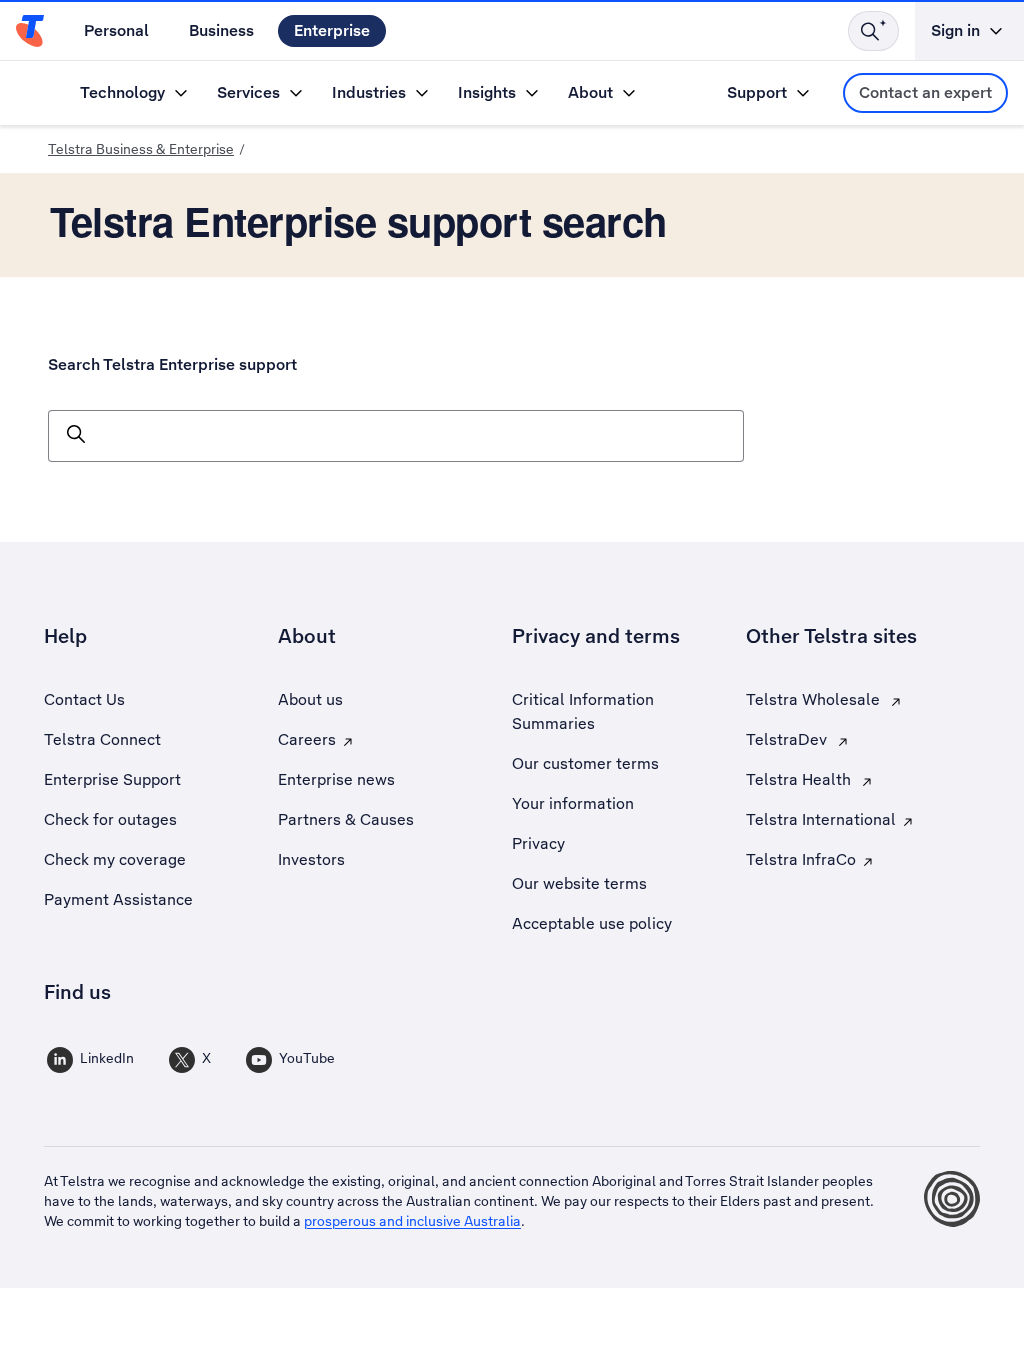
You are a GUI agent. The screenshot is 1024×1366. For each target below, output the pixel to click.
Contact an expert (925, 92)
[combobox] (396, 436)
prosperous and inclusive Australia (412, 1221)
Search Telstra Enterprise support (172, 364)
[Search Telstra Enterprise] (873, 31)
